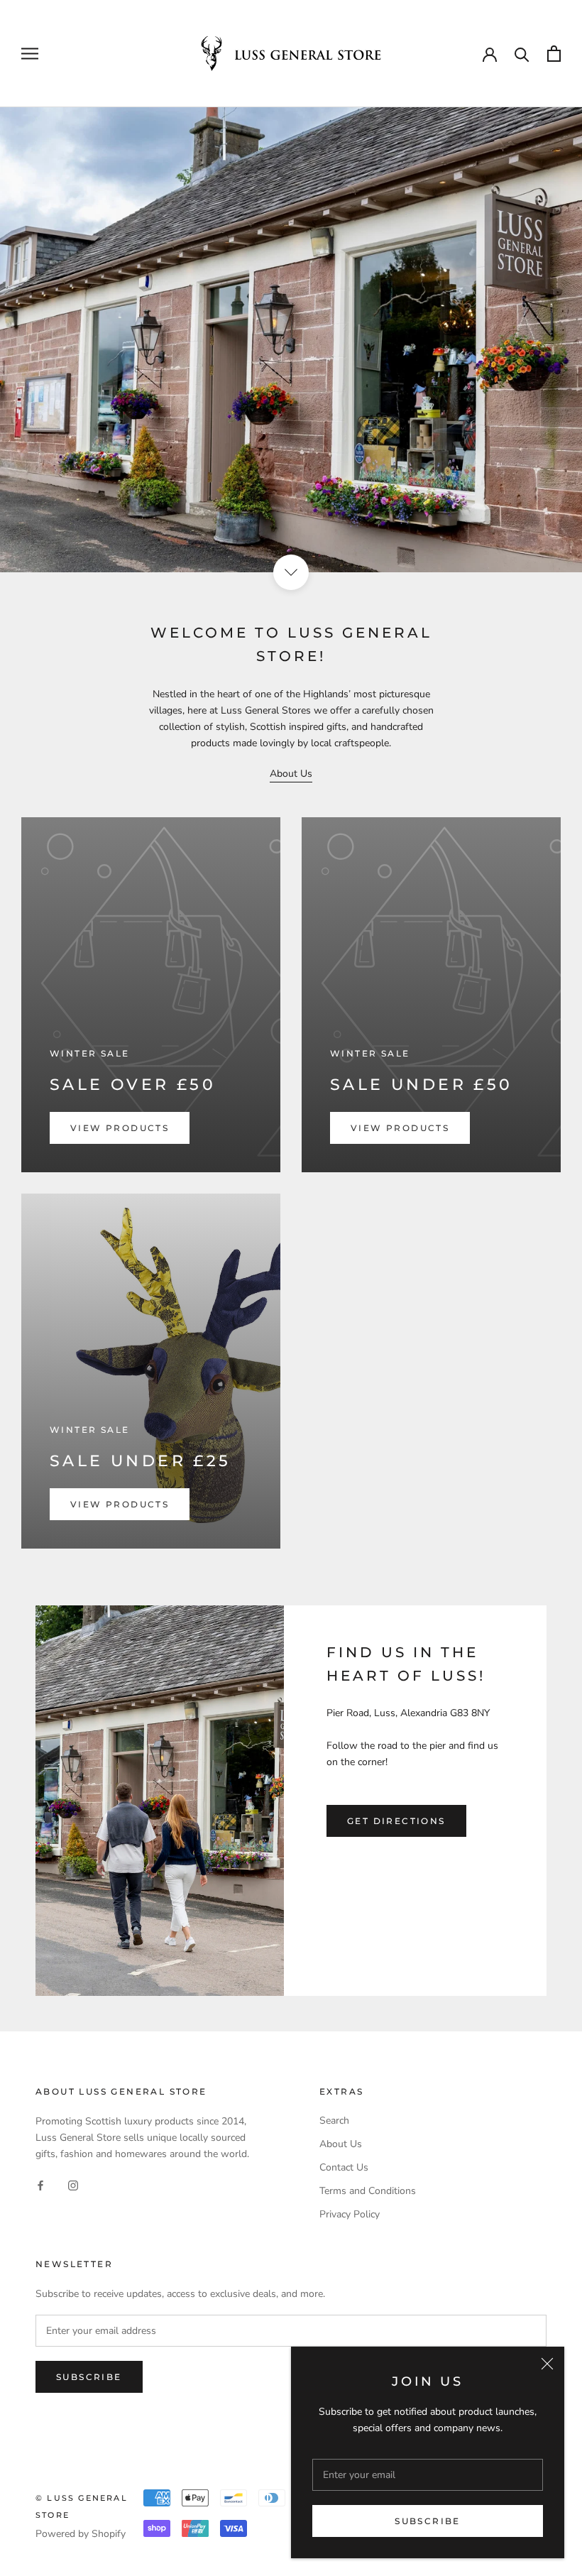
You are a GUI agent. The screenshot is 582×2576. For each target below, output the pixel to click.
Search (334, 2121)
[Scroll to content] (291, 572)
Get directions (396, 1821)
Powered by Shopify (81, 2534)
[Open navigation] (30, 54)
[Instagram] (73, 2184)
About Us (291, 774)
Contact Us (344, 2167)
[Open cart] (554, 54)
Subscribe (428, 2521)
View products (120, 1128)
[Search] (522, 54)
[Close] (547, 2364)
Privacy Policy (350, 2214)
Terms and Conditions (368, 2191)
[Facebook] (40, 2184)
